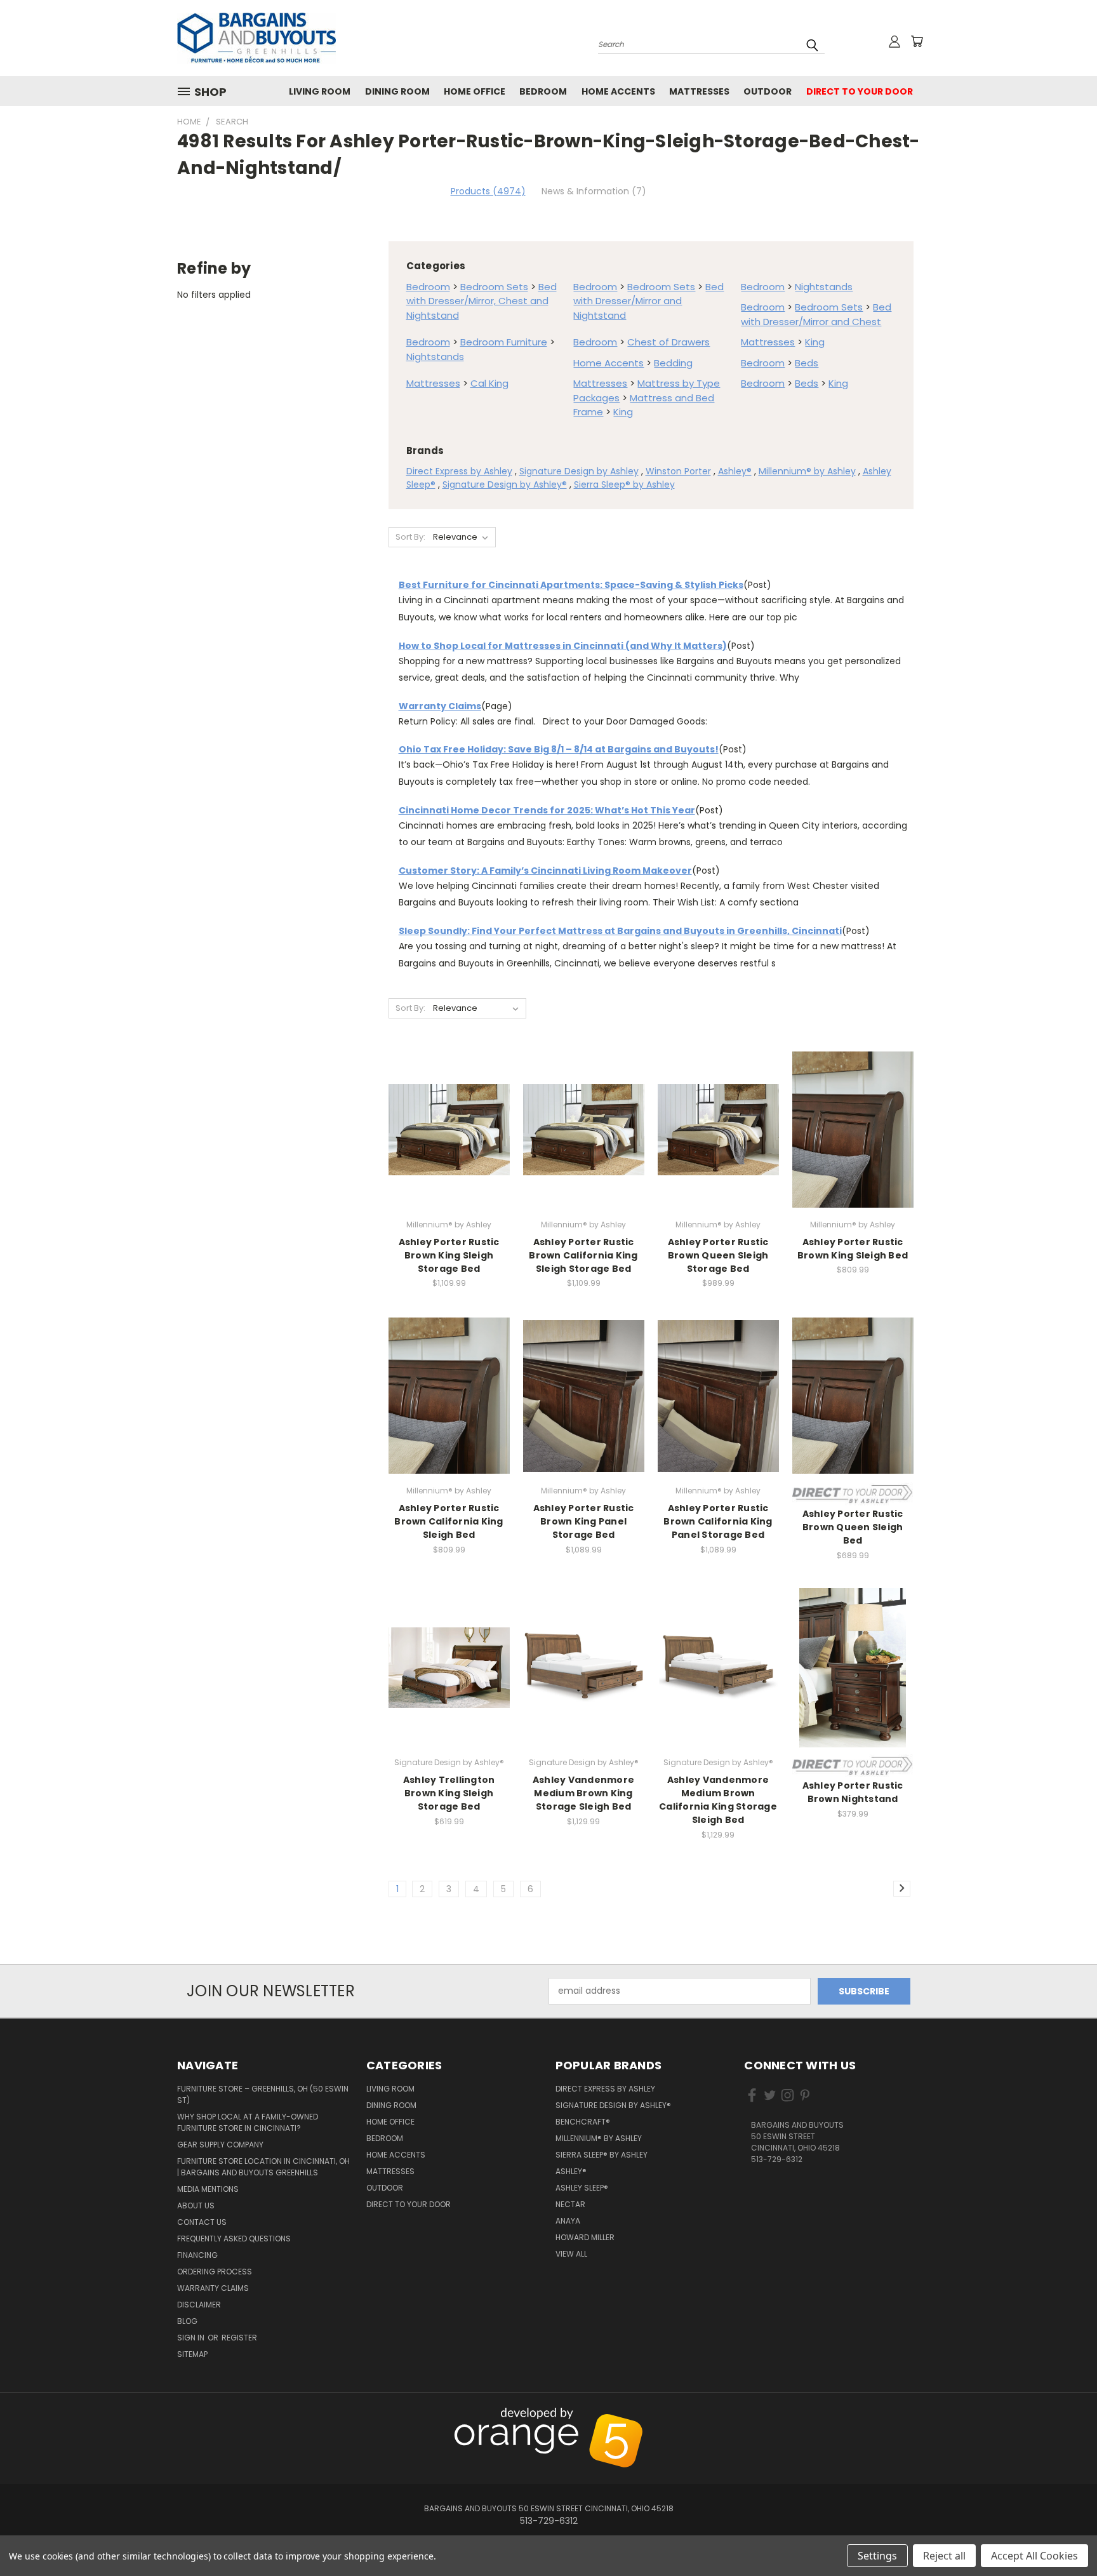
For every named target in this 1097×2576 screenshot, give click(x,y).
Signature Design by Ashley (579, 471)
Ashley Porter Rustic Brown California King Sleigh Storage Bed (583, 1255)
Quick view (449, 1115)
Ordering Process (215, 2272)
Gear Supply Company (220, 2145)
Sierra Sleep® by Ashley (624, 484)
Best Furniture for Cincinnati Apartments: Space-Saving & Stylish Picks (571, 585)
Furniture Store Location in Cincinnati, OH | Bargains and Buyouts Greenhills (263, 2167)
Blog (187, 2321)
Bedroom (543, 91)
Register (239, 2338)
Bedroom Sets (494, 287)
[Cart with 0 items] (917, 41)
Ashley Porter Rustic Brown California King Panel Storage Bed (718, 1521)
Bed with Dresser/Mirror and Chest (816, 314)
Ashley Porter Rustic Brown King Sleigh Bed (853, 1249)
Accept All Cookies (1034, 2556)
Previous (1060, 2414)
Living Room (320, 91)
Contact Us (202, 2222)
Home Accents (618, 91)
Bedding (673, 363)
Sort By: (410, 537)
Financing (197, 2255)
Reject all (944, 2556)
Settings (877, 2556)
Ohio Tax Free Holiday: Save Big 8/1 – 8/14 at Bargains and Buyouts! (559, 749)
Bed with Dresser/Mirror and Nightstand (648, 301)
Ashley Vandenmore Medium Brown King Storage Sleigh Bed (583, 1793)
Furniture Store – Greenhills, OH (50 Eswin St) (263, 2094)
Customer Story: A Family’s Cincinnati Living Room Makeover (545, 871)
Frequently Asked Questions (234, 2239)
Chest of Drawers (668, 342)
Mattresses (699, 91)
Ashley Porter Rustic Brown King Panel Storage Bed (584, 1521)
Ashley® (735, 471)
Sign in (192, 2338)
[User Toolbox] (894, 41)
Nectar (570, 2204)
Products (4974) (488, 191)
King (815, 342)
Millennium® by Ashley (807, 471)
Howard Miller (585, 2237)
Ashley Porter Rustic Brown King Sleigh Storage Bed (449, 1255)
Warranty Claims (440, 706)
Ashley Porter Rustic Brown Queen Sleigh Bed (853, 1527)
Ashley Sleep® (582, 2188)
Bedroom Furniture (504, 342)
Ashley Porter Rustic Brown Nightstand (853, 1792)
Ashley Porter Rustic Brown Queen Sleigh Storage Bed (718, 1255)
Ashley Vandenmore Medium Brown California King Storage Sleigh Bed (718, 1800)
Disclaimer (199, 2305)
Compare (445, 1140)
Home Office (475, 91)
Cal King (489, 383)
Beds (807, 363)
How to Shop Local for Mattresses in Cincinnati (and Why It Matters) (563, 646)
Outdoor (768, 91)
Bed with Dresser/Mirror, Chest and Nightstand (482, 301)
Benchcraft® (583, 2122)
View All (571, 2254)
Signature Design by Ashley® (505, 484)
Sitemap (192, 2354)
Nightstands (824, 287)
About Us (196, 2206)
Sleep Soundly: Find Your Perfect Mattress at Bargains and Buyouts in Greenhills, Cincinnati (620, 931)
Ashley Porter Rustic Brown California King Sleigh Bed (449, 1521)
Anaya (568, 2221)
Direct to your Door (860, 91)
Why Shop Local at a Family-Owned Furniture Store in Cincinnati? (248, 2122)
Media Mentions (208, 2189)
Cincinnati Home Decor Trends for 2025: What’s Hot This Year (547, 810)
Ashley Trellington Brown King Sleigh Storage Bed (449, 1793)
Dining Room (397, 91)
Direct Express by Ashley (459, 471)
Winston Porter (678, 471)
